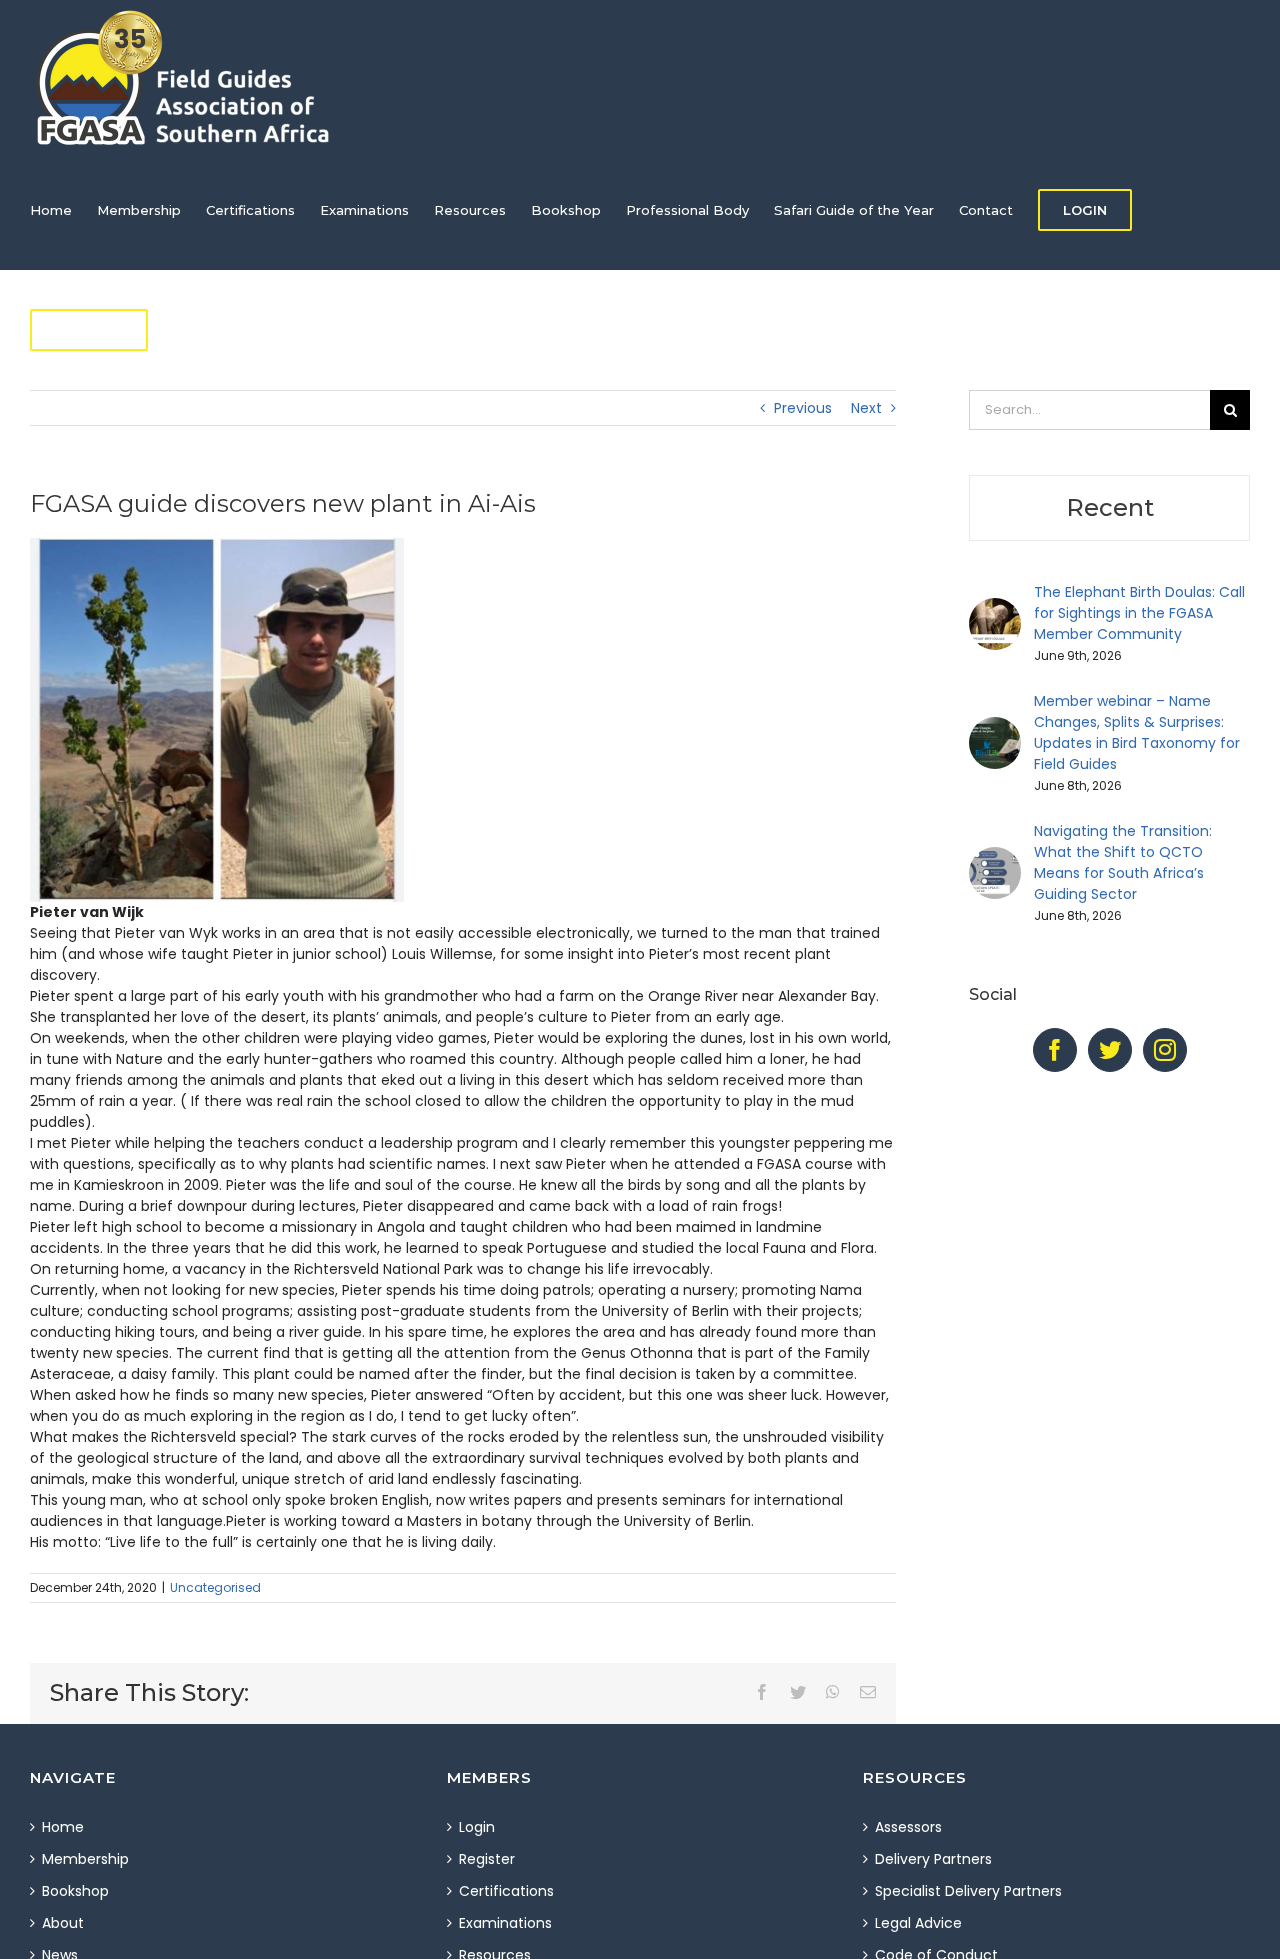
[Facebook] (1055, 1050)
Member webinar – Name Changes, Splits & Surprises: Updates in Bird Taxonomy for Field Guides (1137, 732)
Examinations (505, 1923)
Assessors (908, 1827)
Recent (1110, 507)
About (63, 1923)
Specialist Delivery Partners (968, 1891)
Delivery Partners (933, 1859)
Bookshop (75, 1891)
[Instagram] (1165, 1050)
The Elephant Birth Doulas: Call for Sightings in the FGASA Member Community (1139, 613)
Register (487, 1859)
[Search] (222, 330)
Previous (803, 408)
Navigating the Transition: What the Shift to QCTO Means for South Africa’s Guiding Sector (1123, 862)
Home (63, 1827)
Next (866, 408)
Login (477, 1827)
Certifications (506, 1891)
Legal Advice (918, 1923)
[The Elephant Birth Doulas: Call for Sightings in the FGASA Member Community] (995, 608)
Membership (85, 1859)
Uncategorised (215, 1587)
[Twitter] (1110, 1050)
